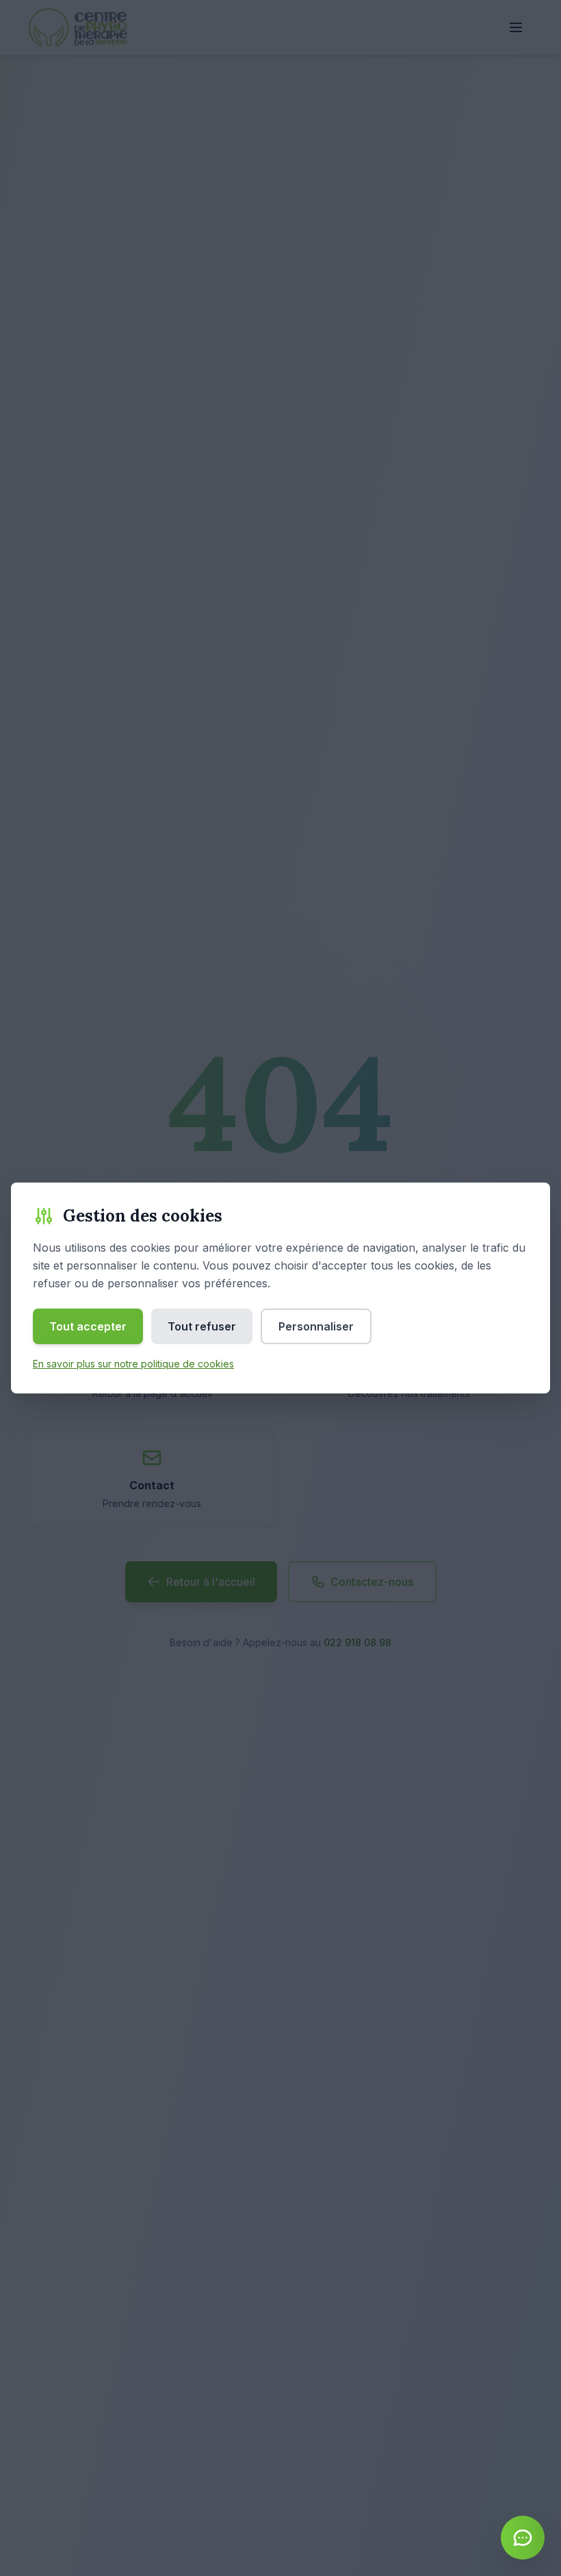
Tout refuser (202, 1326)
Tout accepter (88, 1326)
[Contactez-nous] (523, 2538)
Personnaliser (316, 1326)
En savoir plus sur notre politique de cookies (133, 1364)
